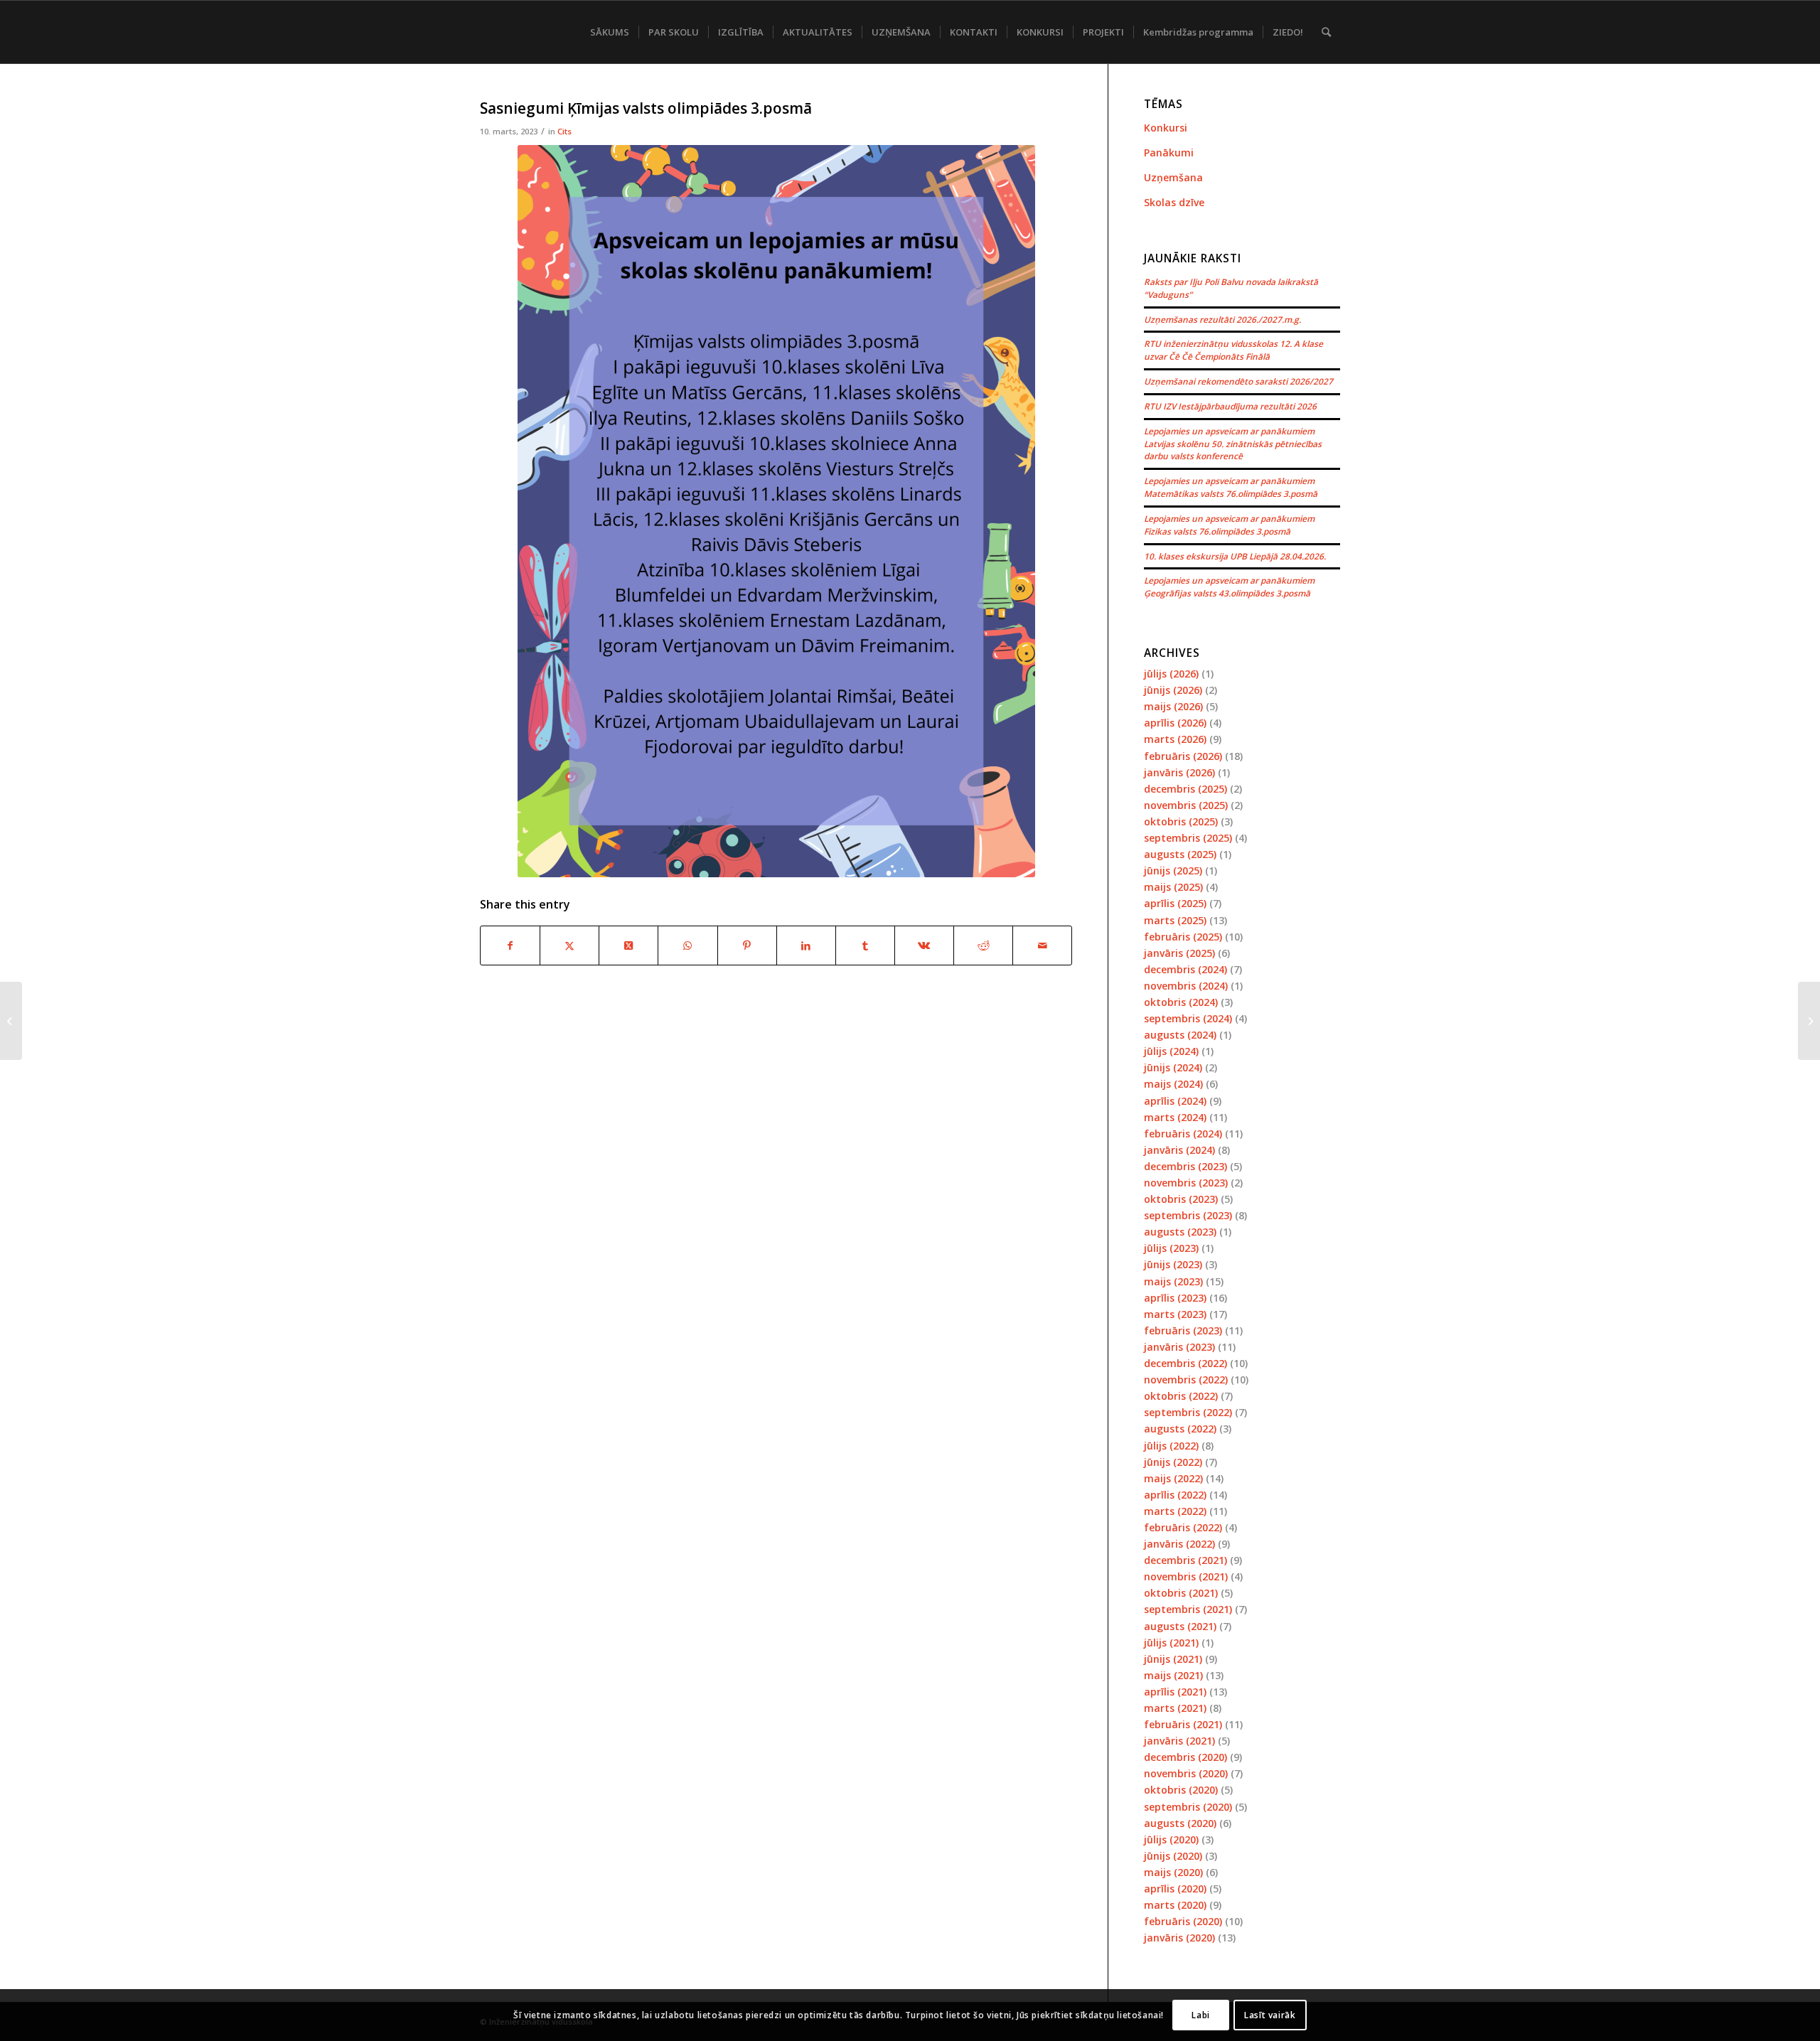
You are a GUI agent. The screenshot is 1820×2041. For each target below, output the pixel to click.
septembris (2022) (1188, 1412)
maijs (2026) (1173, 706)
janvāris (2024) (1179, 1150)
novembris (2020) (1186, 1773)
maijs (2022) (1173, 1478)
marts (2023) (1175, 1314)
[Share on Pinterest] (747, 945)
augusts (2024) (1180, 1035)
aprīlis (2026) (1175, 723)
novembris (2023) (1186, 1183)
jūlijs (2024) (1171, 1051)
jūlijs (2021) (1171, 1643)
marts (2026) (1175, 739)
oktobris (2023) (1181, 1199)
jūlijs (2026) (1171, 674)
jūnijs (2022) (1173, 1462)
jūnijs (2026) (1173, 690)
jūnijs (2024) (1173, 1067)
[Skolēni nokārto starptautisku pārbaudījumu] (11, 1021)
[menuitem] (610, 32)
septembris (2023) (1188, 1215)
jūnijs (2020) (1173, 1856)
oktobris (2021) (1181, 1593)
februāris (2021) (1183, 1724)
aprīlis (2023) (1175, 1298)
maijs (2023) (1173, 1281)
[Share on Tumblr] (865, 945)
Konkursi (1166, 128)
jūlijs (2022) (1171, 1446)
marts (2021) (1175, 1708)
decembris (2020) (1185, 1757)
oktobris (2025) (1181, 821)
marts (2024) (1175, 1117)
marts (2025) (1175, 920)
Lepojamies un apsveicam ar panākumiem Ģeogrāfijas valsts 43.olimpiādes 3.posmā (1229, 586)
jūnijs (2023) (1173, 1264)
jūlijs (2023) (1171, 1248)
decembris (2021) (1185, 1560)
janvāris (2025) (1179, 953)
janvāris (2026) (1179, 772)
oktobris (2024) (1181, 1002)
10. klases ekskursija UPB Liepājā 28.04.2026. (1235, 556)
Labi (1200, 2014)
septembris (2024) (1188, 1018)
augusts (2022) (1180, 1429)
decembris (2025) (1185, 789)
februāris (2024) (1183, 1134)
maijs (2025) (1173, 887)
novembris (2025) (1186, 805)
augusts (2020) (1180, 1823)
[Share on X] (569, 945)
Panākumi (1169, 152)
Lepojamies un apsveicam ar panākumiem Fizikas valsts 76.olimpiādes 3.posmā (1229, 525)
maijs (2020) (1173, 1872)
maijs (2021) (1173, 1675)
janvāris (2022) (1179, 1544)
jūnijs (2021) (1173, 1659)
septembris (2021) (1188, 1609)
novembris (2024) (1186, 986)
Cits (564, 131)
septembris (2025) (1188, 838)
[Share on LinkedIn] (806, 945)
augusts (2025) (1180, 854)
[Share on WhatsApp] (687, 945)
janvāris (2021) (1179, 1741)
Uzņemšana (1173, 177)
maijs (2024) (1173, 1084)
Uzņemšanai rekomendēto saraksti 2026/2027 (1238, 381)
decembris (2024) (1185, 969)
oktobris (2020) (1181, 1790)
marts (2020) (1175, 1905)
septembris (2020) (1188, 1807)
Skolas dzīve (1174, 202)
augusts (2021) (1180, 1626)
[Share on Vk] (924, 945)
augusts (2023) (1180, 1232)
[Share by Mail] (1042, 945)
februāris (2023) (1183, 1330)
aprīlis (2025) (1175, 903)
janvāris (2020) (1179, 1938)
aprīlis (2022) (1175, 1495)
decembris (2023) (1185, 1166)
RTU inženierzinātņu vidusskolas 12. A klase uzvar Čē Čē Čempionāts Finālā (1233, 350)
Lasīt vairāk (1270, 2014)
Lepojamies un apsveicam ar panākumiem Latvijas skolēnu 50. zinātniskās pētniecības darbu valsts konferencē (1233, 444)
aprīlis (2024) (1175, 1101)
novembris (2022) (1186, 1380)
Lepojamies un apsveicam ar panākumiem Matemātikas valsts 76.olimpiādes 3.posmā (1231, 487)
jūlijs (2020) (1171, 1839)
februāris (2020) (1183, 1921)
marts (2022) (1175, 1511)
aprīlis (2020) (1175, 1889)
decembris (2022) (1185, 1363)
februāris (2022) (1183, 1527)
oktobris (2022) (1181, 1396)
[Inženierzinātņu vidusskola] (483, 32)
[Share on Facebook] (510, 945)
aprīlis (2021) (1175, 1692)
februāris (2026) (1183, 756)
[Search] (1326, 32)
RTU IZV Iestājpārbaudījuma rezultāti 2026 (1230, 406)
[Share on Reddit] (983, 945)
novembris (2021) (1186, 1576)
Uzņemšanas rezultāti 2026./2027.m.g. (1222, 319)
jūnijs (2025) (1173, 870)
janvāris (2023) (1179, 1347)
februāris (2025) (1183, 937)
